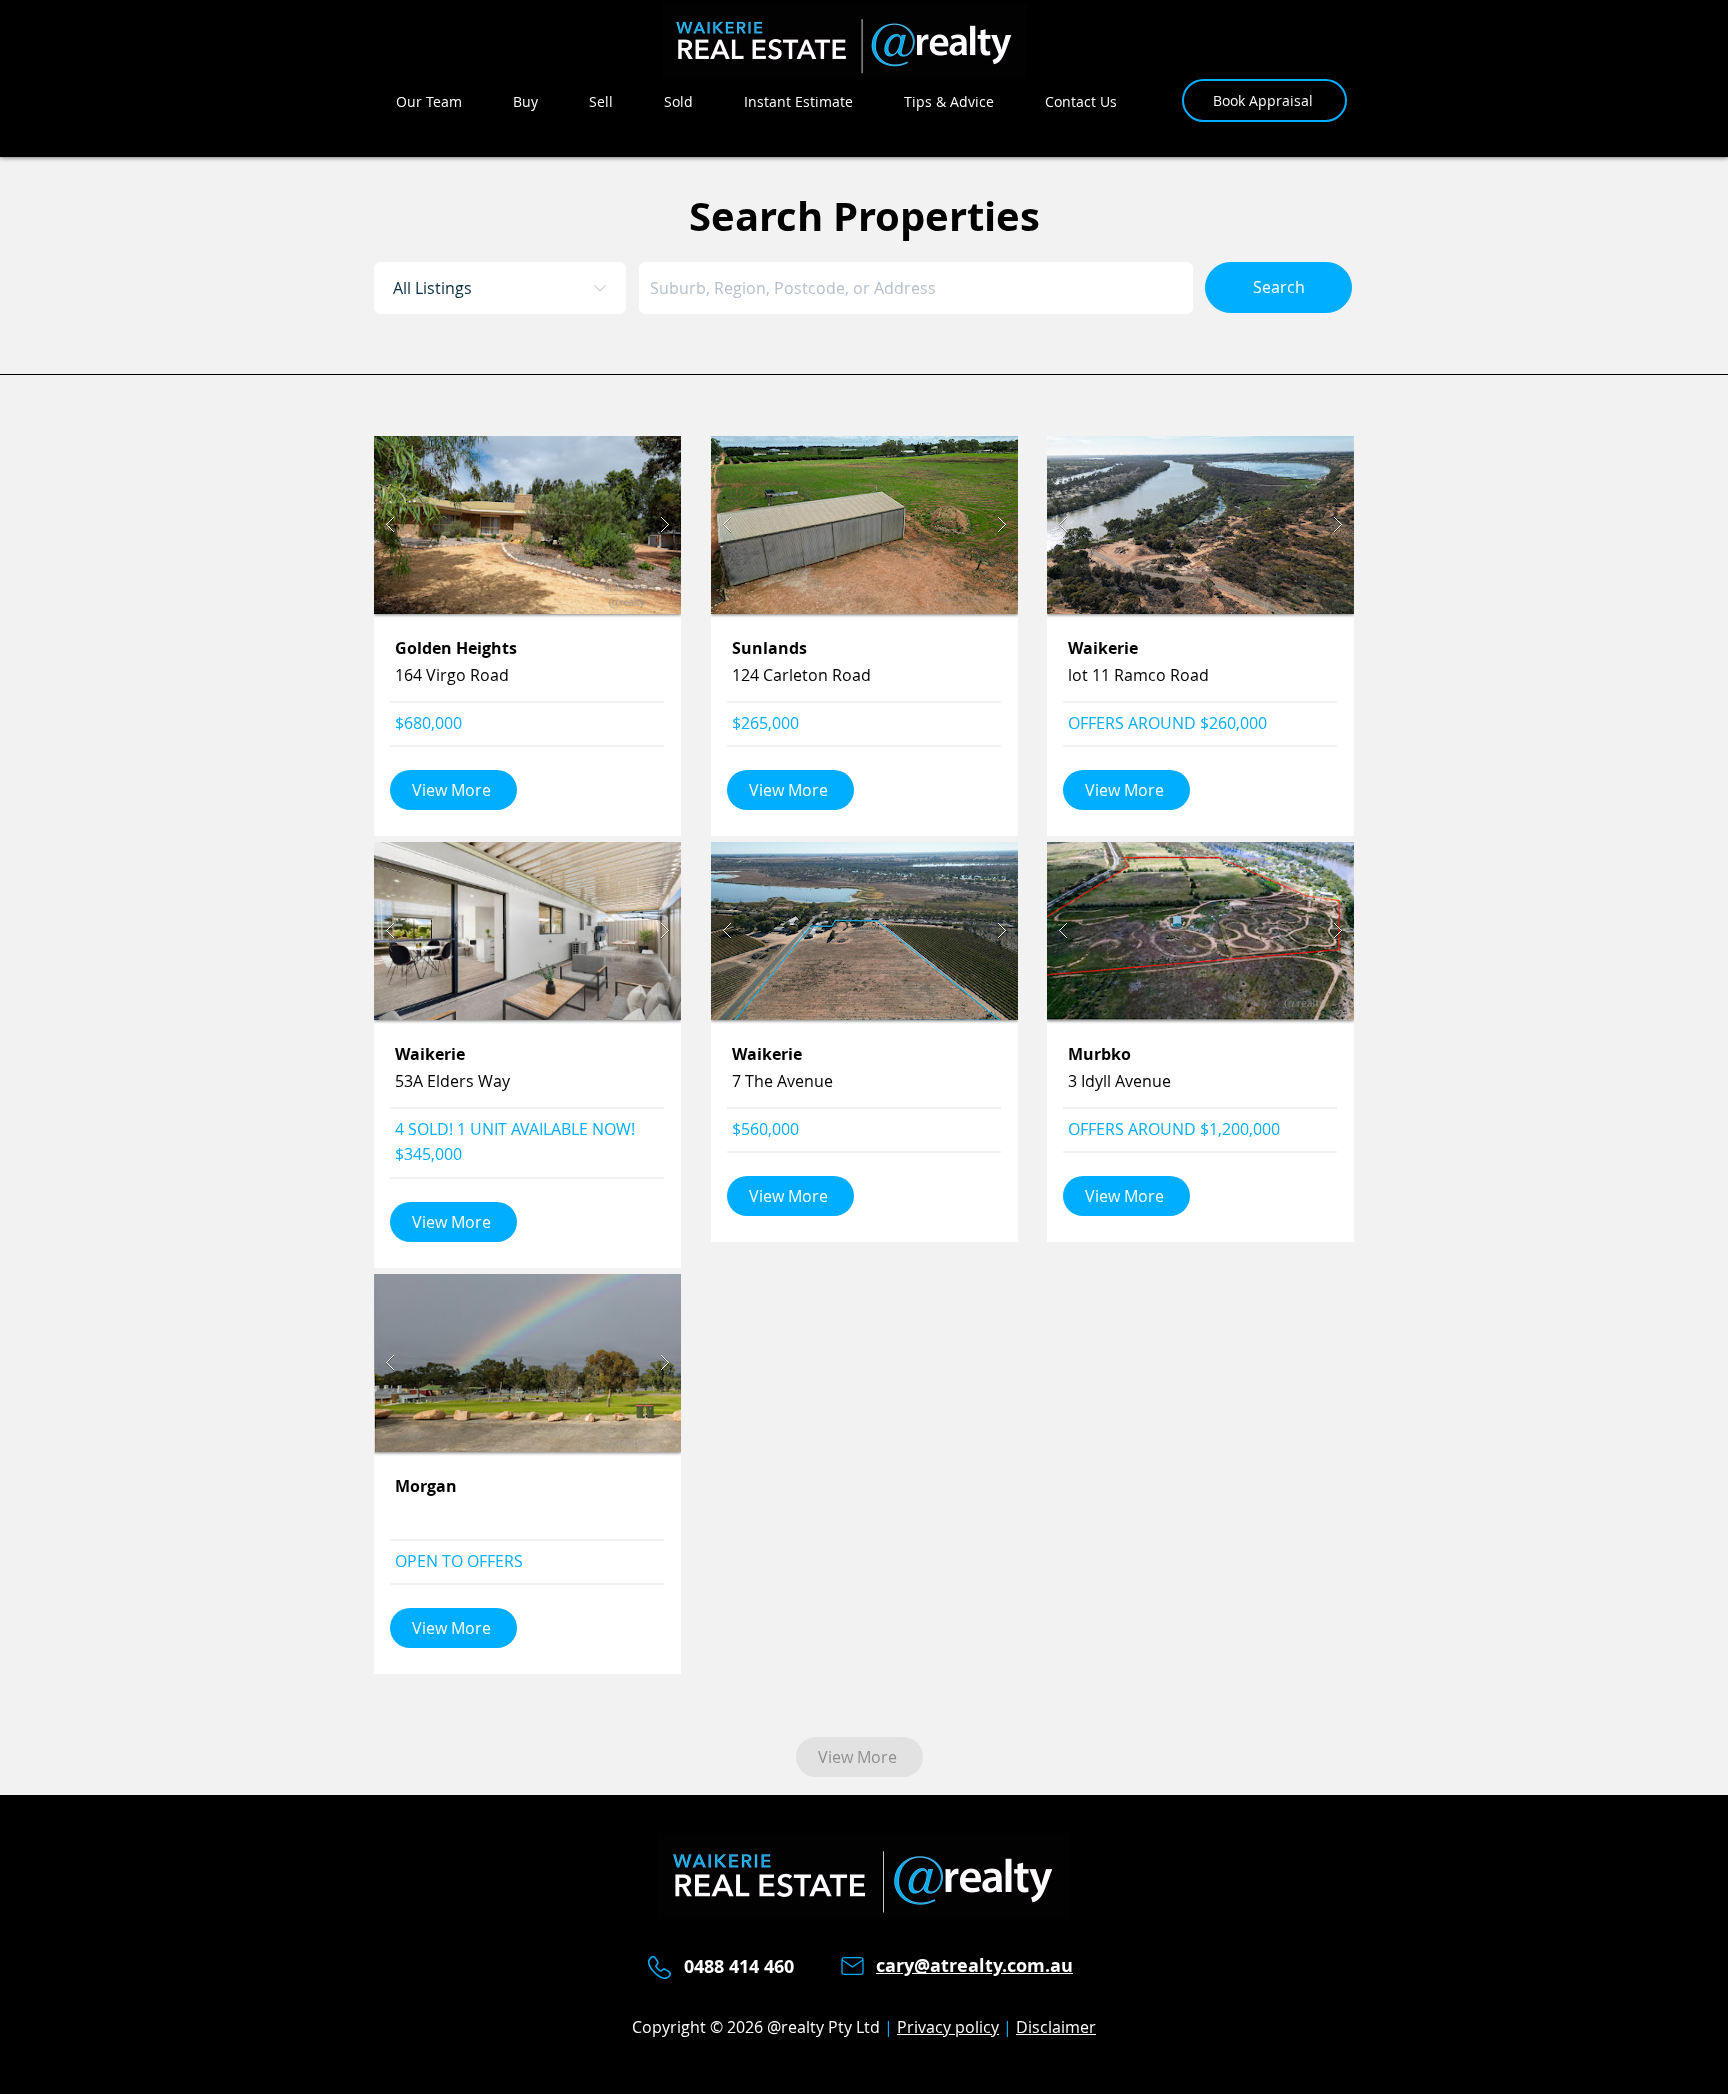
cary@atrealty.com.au (974, 1965)
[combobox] (916, 288)
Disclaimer (1056, 2027)
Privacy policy (948, 2027)
